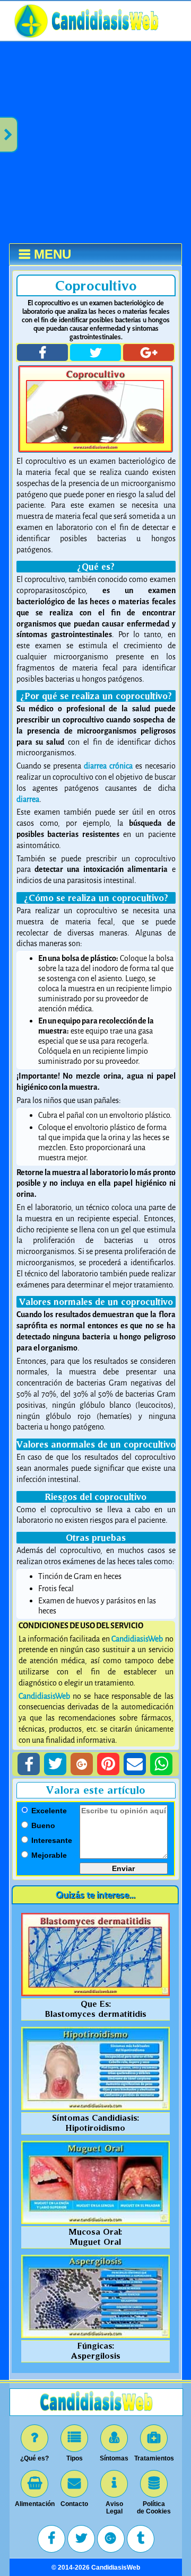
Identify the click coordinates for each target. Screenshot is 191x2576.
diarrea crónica (108, 766)
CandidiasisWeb (137, 1639)
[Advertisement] (95, 143)
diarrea (28, 800)
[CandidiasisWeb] (105, 37)
